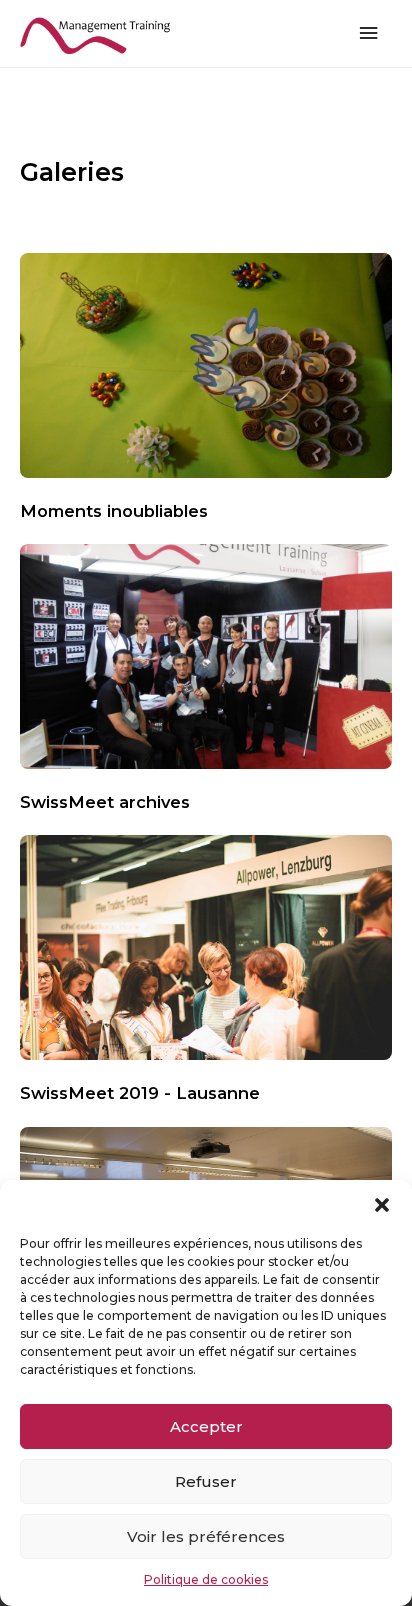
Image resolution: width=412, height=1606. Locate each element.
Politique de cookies (206, 1579)
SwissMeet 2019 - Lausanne (140, 1093)
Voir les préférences (206, 1536)
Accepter (206, 1426)
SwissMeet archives (105, 802)
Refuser (206, 1481)
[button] (382, 1205)
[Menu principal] (369, 33)
